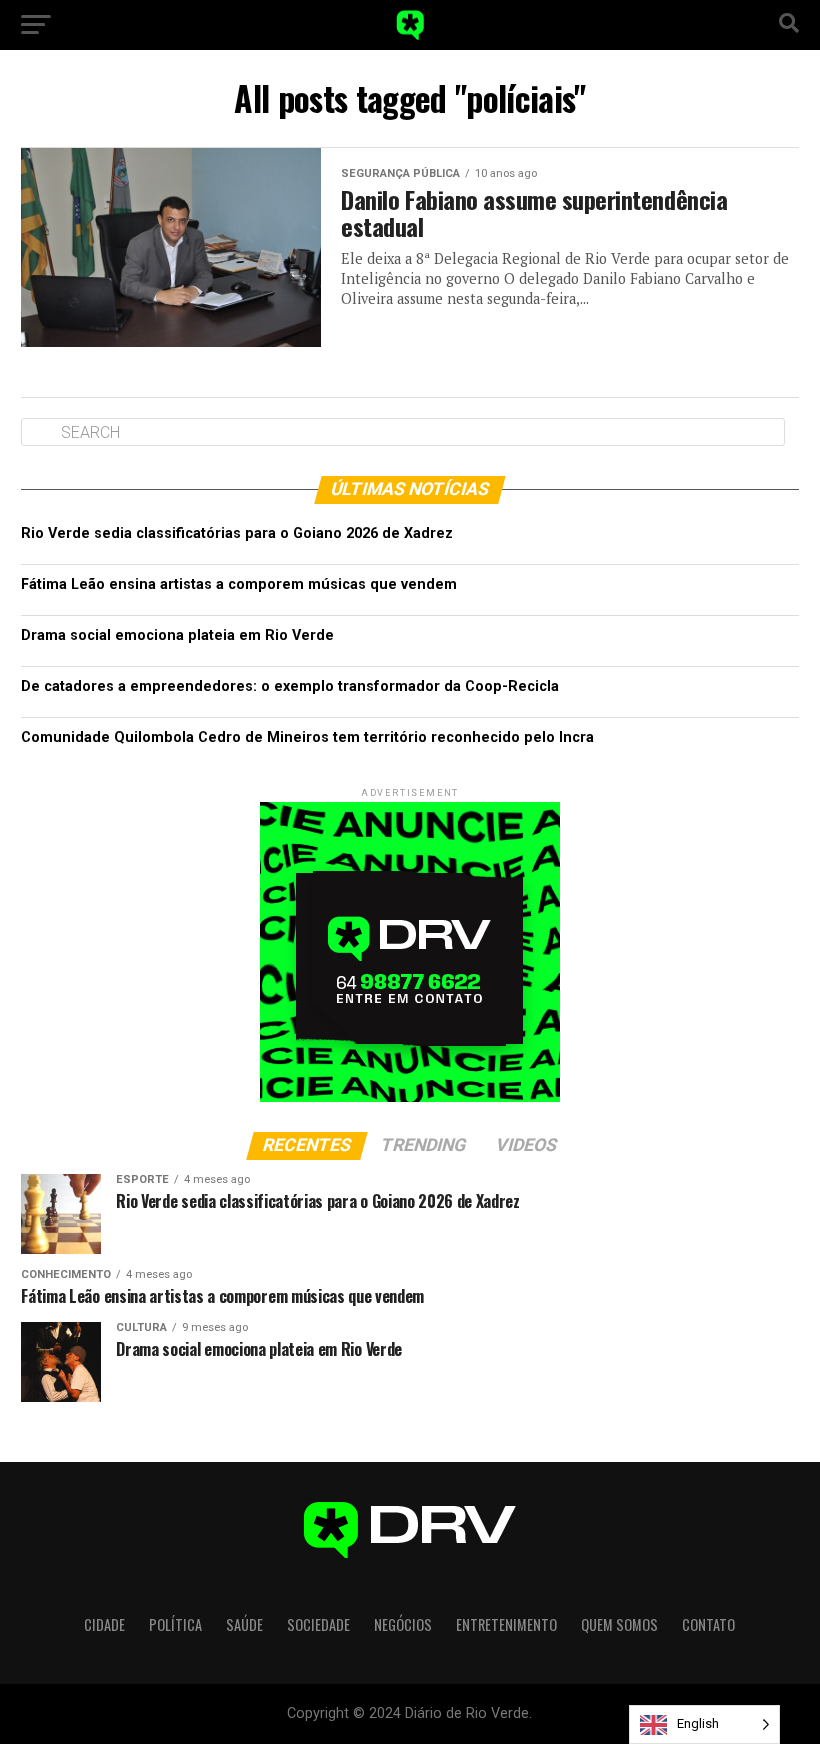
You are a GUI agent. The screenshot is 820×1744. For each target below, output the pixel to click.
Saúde (244, 1624)
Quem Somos (619, 1624)
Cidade (104, 1624)
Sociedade (318, 1624)
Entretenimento (506, 1624)
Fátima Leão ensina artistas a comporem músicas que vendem (239, 584)
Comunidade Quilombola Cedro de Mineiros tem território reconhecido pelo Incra (307, 737)
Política (175, 1624)
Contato (708, 1624)
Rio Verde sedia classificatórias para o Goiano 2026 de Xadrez (237, 533)
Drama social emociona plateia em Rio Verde (177, 635)
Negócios (403, 1624)
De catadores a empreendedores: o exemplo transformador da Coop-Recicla (290, 686)
